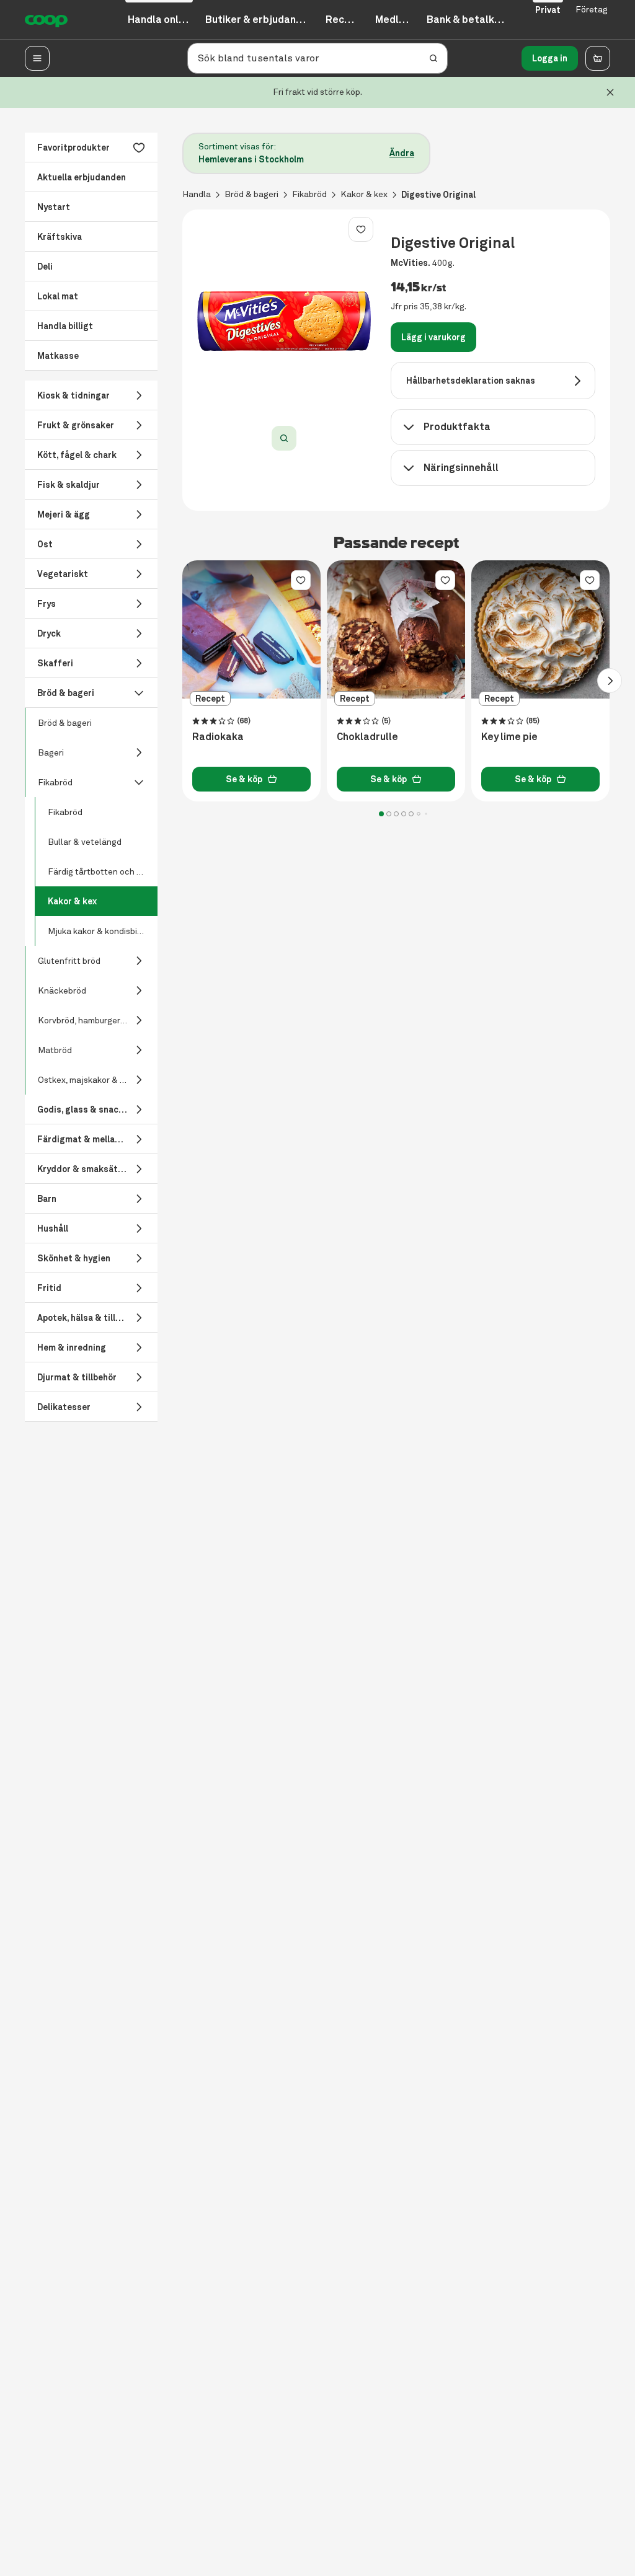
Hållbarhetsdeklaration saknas (471, 381)
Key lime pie (509, 737)
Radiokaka (218, 737)
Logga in (550, 58)
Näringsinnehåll (461, 468)
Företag (592, 10)
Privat (548, 10)
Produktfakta (457, 427)
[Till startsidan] (46, 20)
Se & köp (244, 779)
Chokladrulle (367, 737)
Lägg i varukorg (433, 337)
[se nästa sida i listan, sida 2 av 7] (610, 681)
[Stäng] (610, 92)
